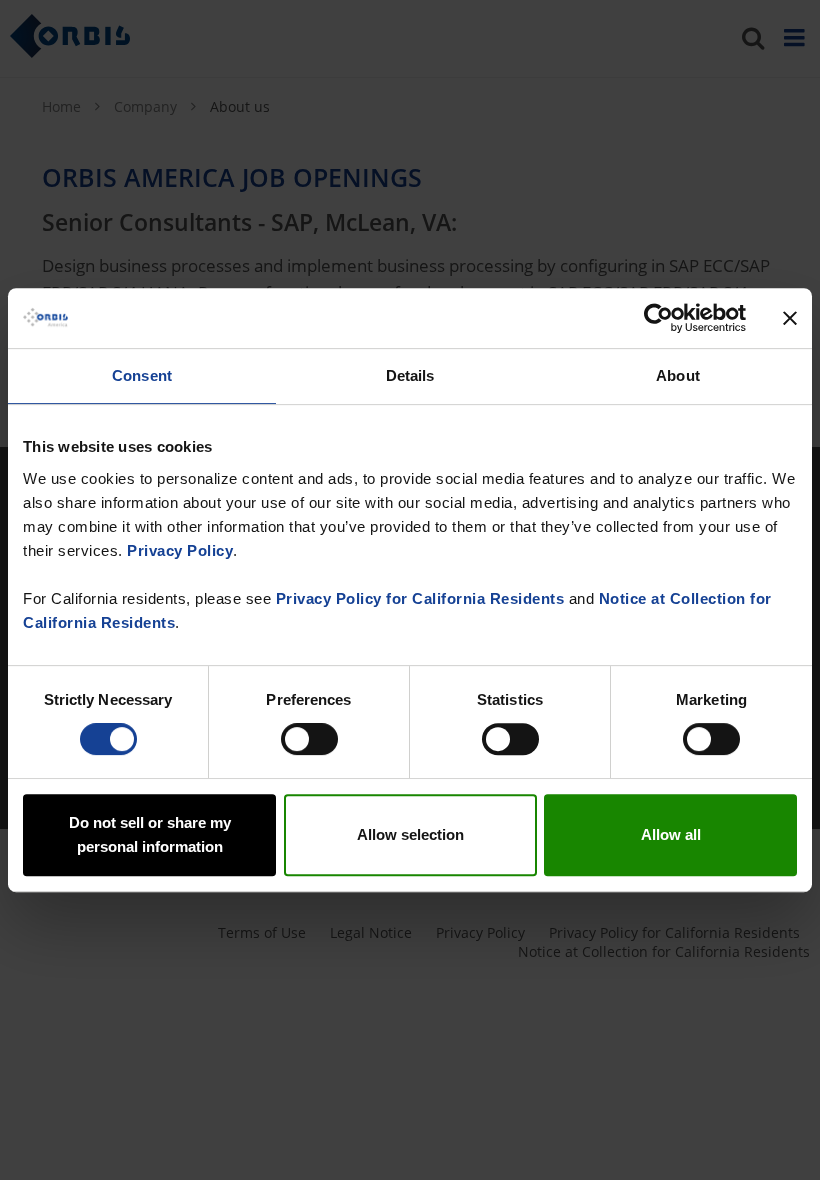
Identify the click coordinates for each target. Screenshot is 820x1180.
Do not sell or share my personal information (150, 834)
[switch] (309, 739)
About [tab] (678, 375)
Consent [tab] (142, 375)
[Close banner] (790, 318)
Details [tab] (410, 375)
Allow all (671, 834)
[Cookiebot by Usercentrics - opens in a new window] (658, 318)
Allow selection (410, 834)
